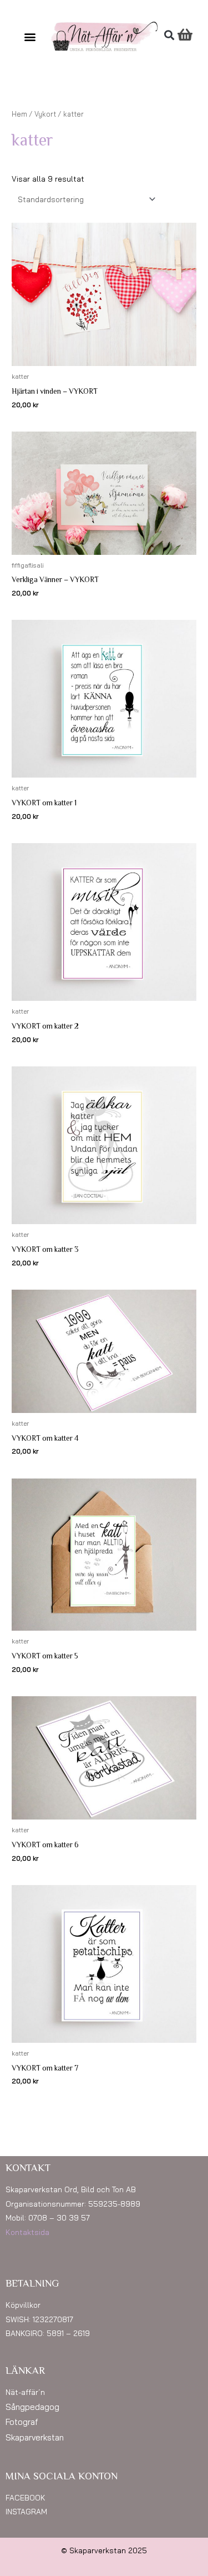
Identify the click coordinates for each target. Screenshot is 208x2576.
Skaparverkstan (35, 2437)
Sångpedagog (32, 2407)
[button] (30, 36)
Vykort (45, 114)
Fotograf (22, 2422)
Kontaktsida (27, 2232)
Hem (19, 114)
